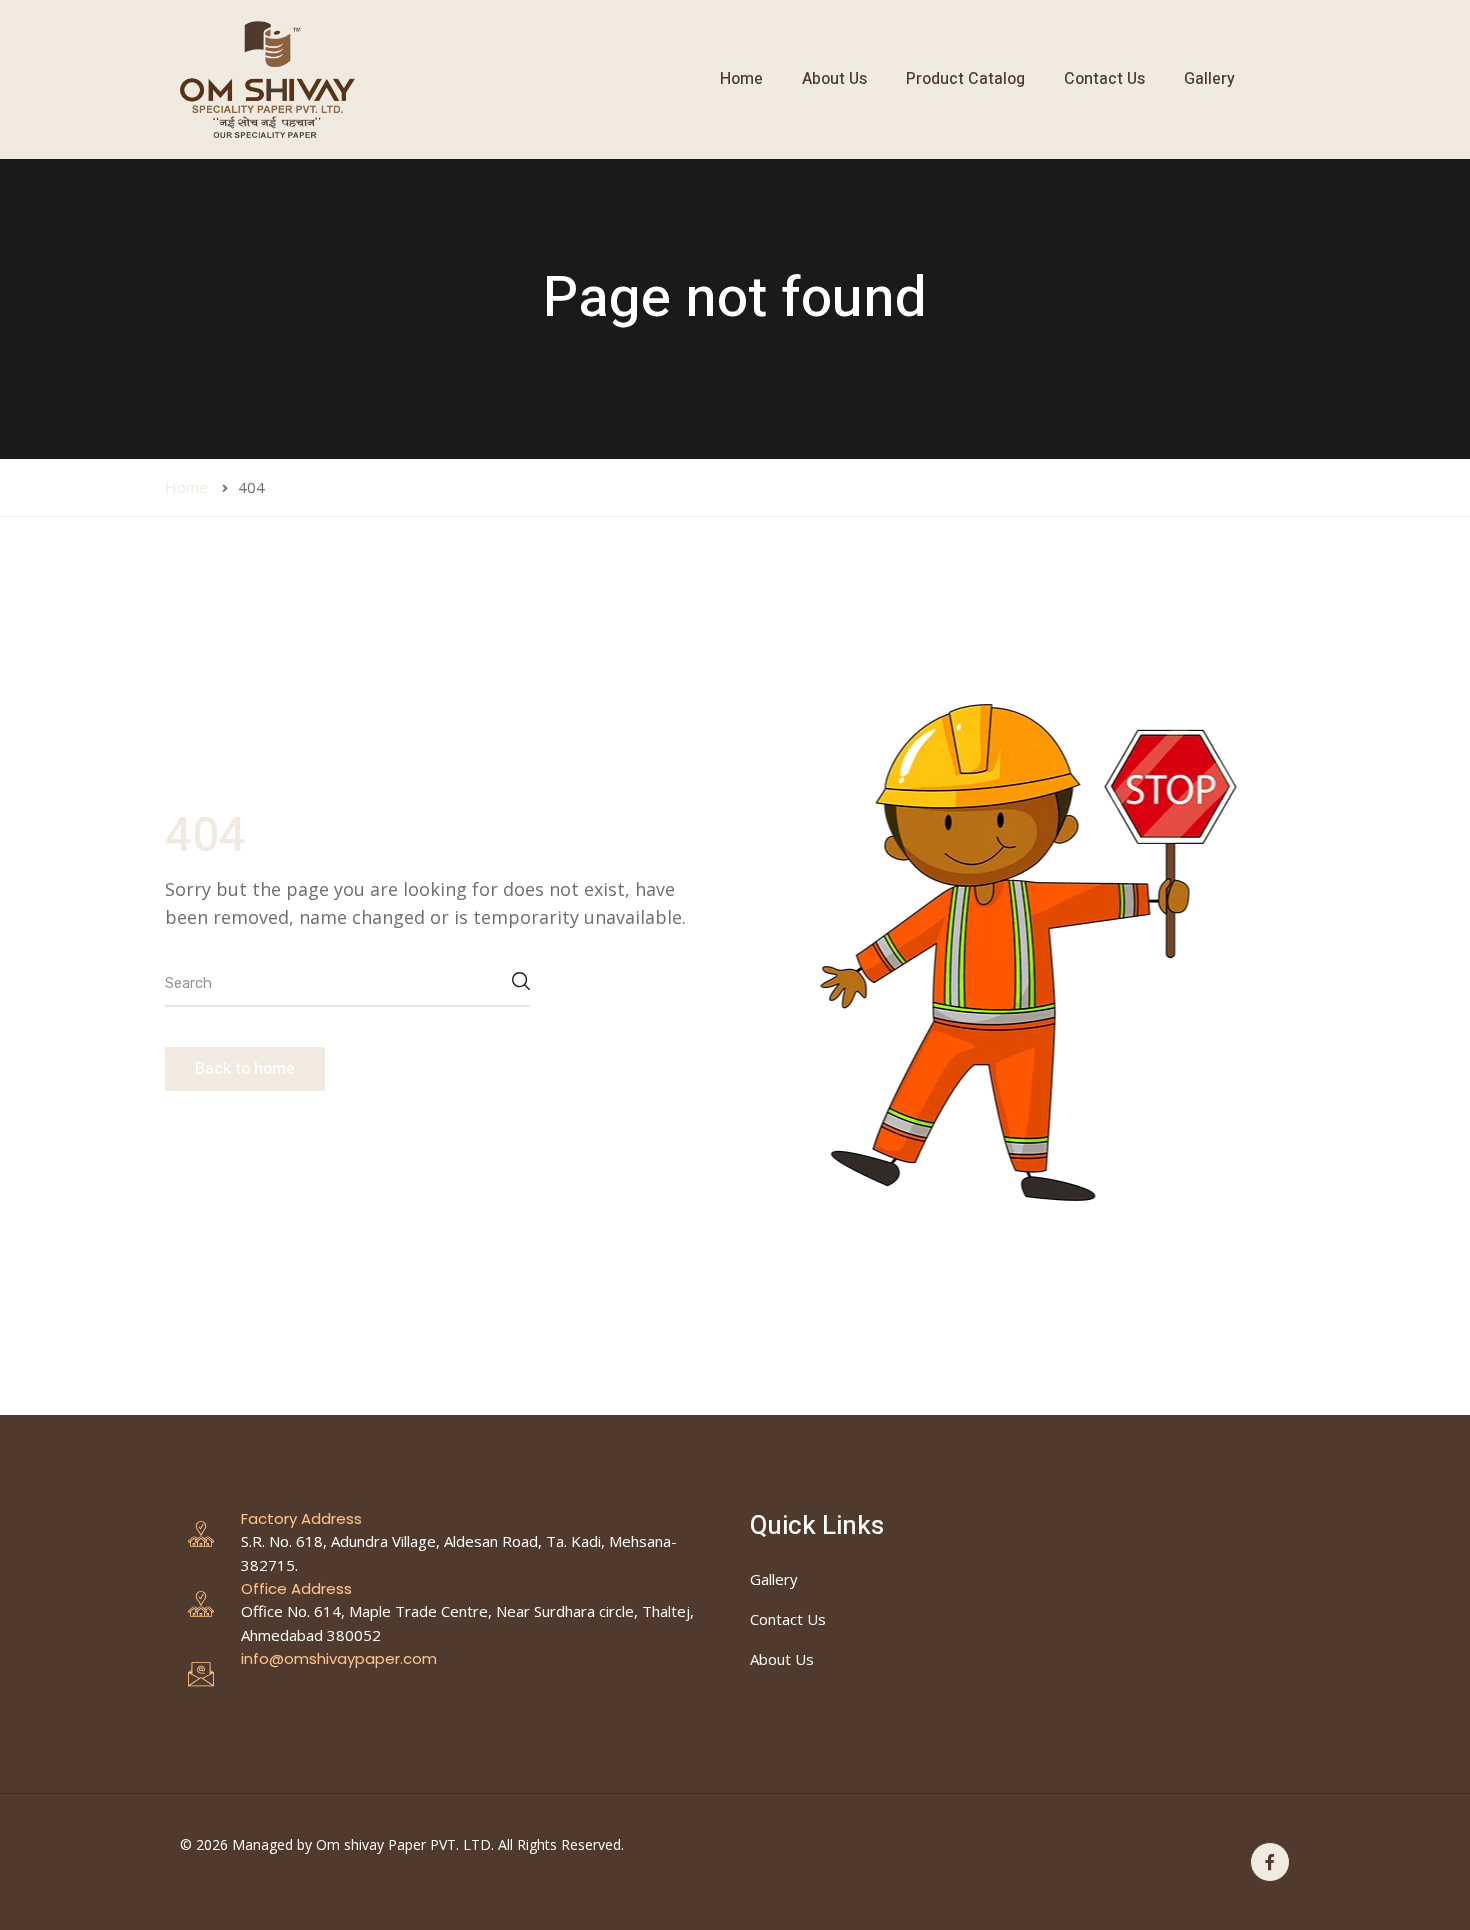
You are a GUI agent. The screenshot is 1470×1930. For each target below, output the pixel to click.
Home (741, 79)
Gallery (1209, 79)
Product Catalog (965, 79)
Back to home (245, 1069)
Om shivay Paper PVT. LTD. (405, 1844)
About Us (834, 79)
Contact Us (1104, 79)
